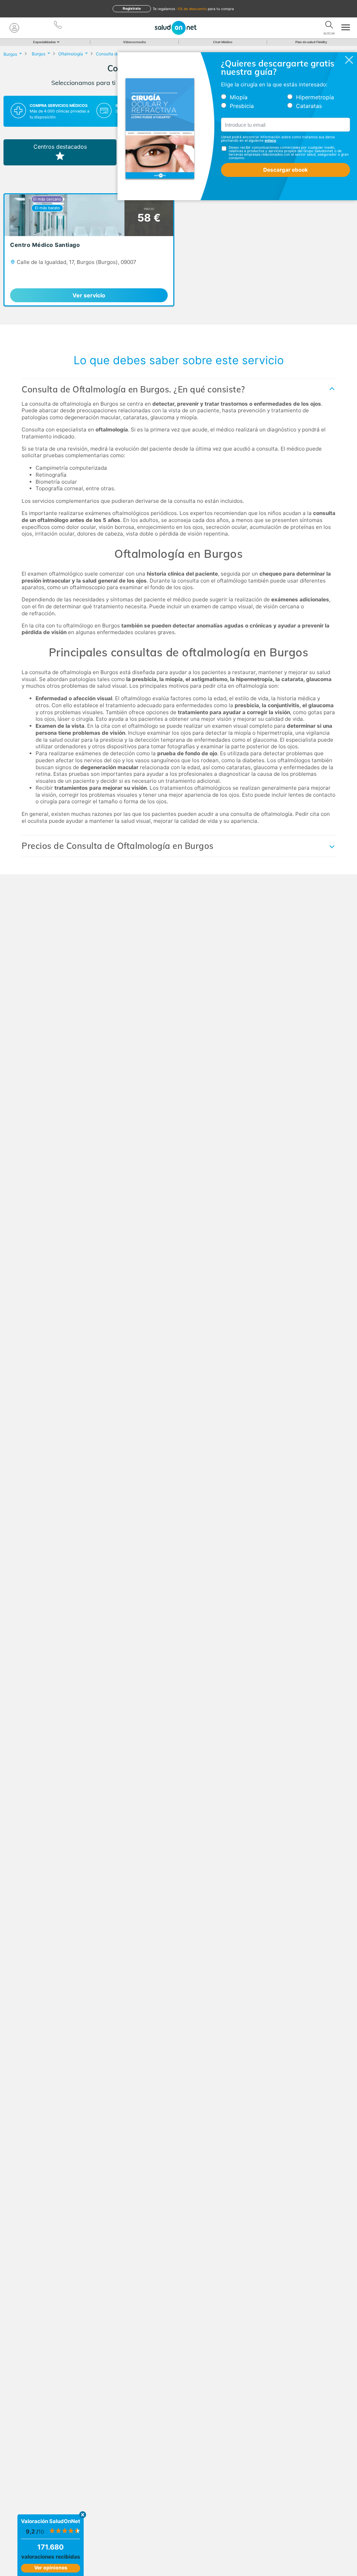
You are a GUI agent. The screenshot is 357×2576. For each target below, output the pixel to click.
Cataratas (309, 106)
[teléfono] (58, 26)
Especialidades (44, 42)
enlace (270, 140)
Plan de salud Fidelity (311, 42)
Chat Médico (223, 42)
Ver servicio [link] (89, 295)
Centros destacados (60, 147)
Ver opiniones (51, 2567)
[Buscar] (329, 26)
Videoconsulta (134, 42)
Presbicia (242, 106)
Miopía (239, 97)
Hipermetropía (315, 97)
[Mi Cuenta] (14, 28)
